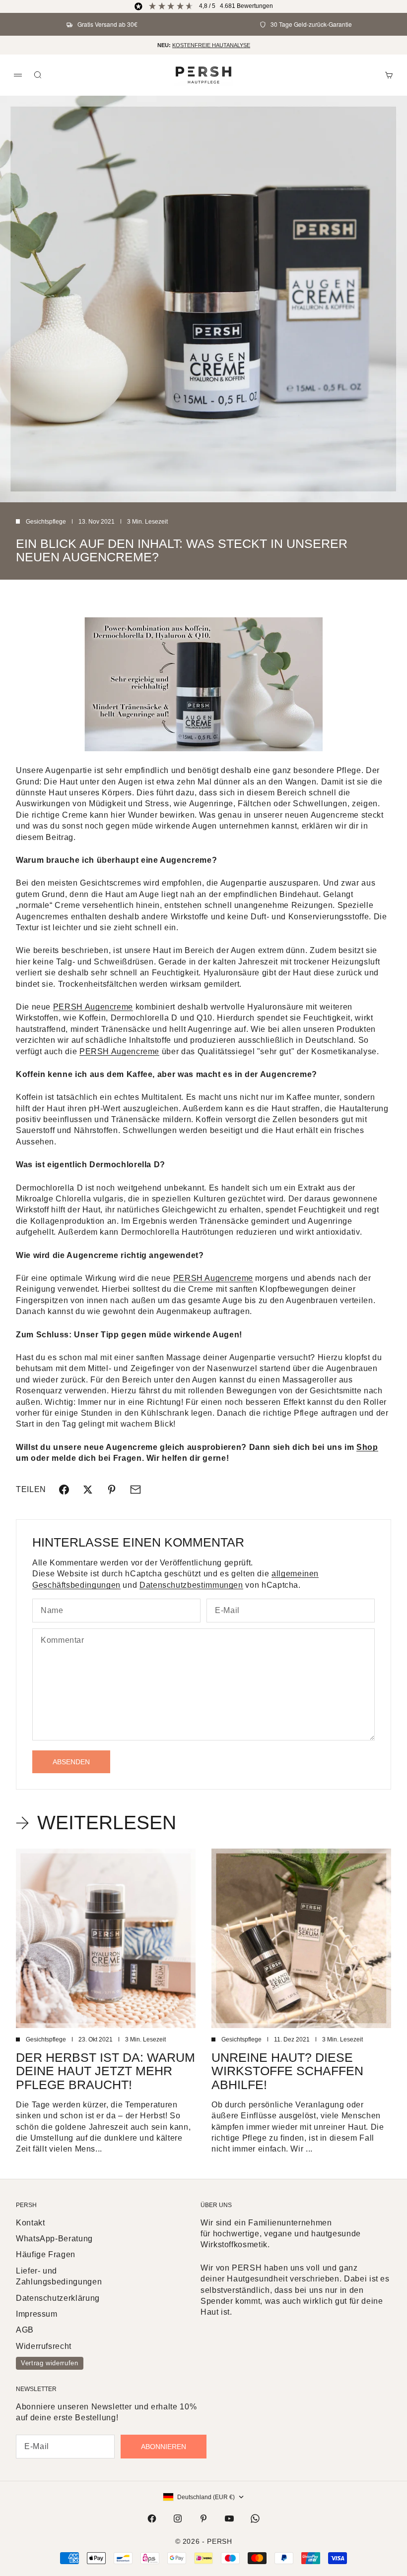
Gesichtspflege (46, 522)
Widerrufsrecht (44, 2346)
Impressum (37, 2314)
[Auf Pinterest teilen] (112, 1490)
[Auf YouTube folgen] (229, 2518)
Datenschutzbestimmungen (191, 1585)
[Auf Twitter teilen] (88, 1490)
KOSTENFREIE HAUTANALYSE (211, 45)
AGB (25, 2330)
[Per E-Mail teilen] (136, 1490)
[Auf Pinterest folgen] (203, 2518)
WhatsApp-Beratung (54, 2239)
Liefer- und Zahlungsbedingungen (59, 2276)
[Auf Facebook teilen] (64, 1490)
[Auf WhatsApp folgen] (255, 2518)
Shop (367, 1447)
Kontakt (30, 2223)
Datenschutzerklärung (58, 2298)
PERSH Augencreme (93, 1007)
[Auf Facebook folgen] (152, 2518)
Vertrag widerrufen (50, 2363)
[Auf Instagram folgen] (178, 2518)
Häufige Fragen (46, 2254)
